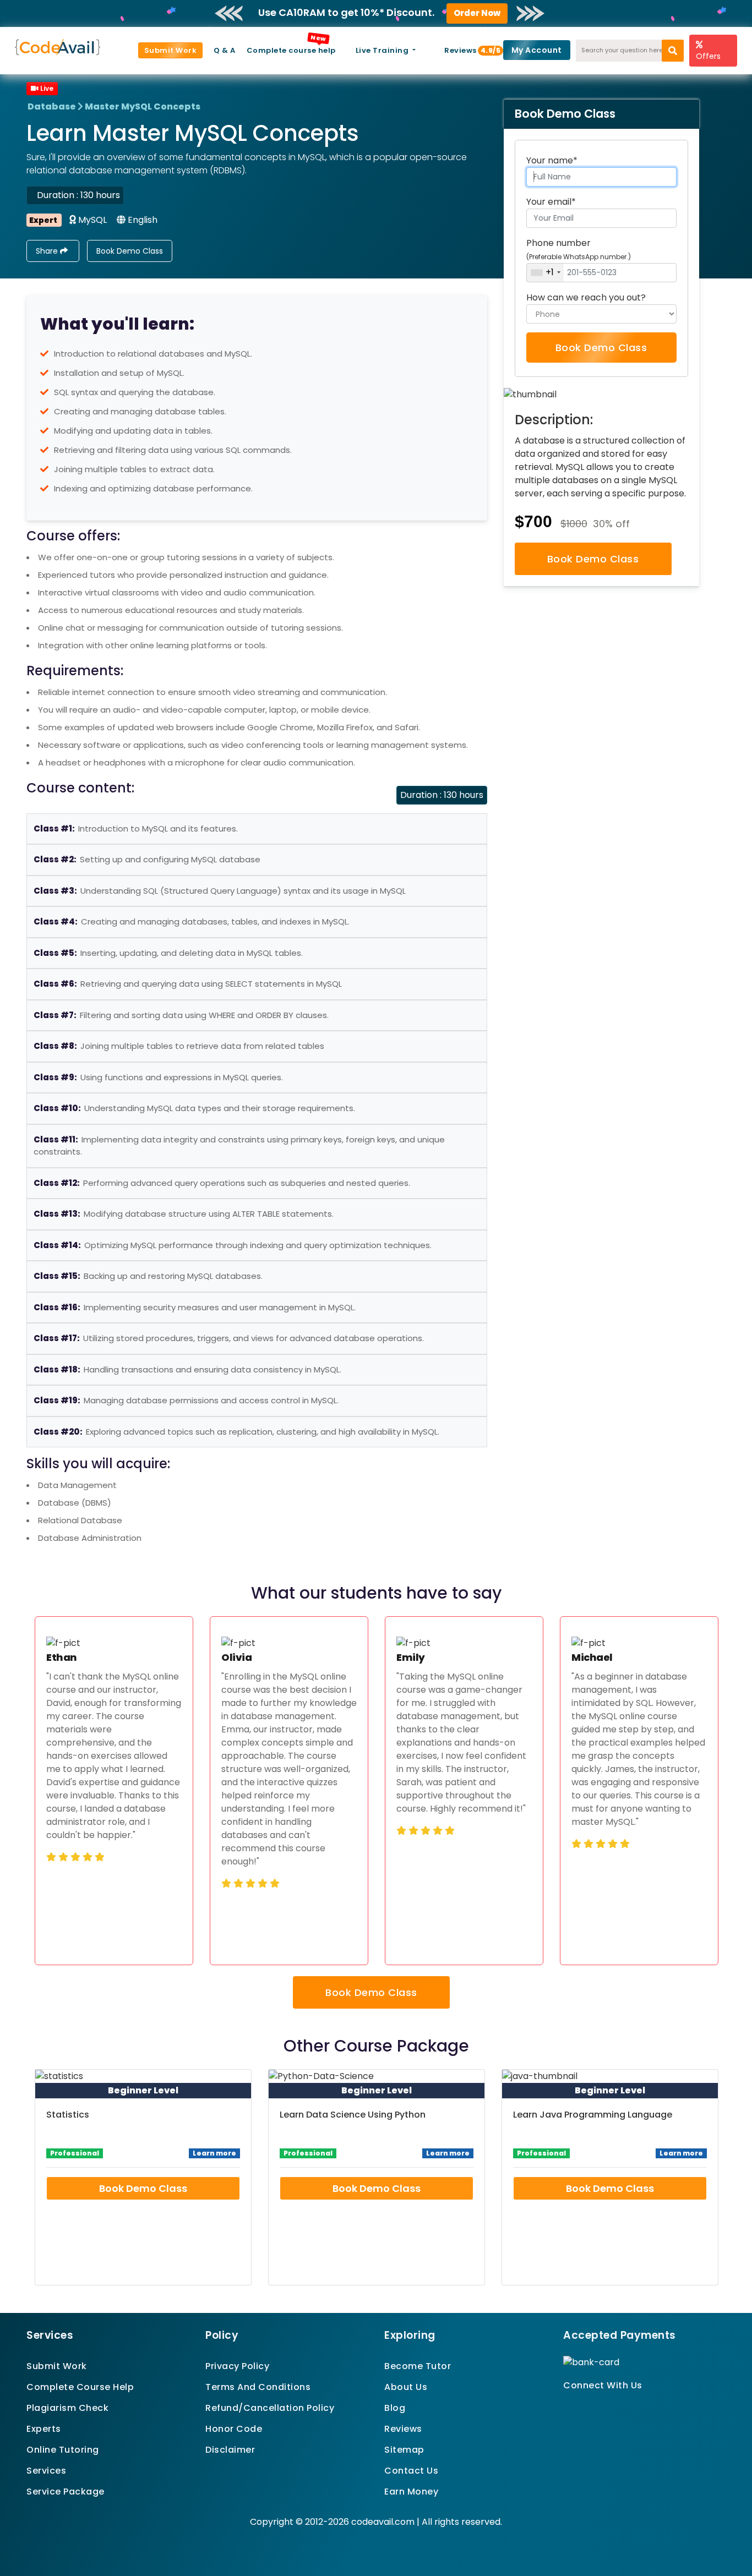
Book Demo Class (130, 251)
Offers (708, 56)
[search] (673, 51)
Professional (75, 2153)
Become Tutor (418, 2366)
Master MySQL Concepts (143, 106)
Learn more (214, 2153)
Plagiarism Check (67, 2408)
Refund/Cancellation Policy (270, 2408)
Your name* (552, 160)
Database (52, 106)
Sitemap (404, 2450)
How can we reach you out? (586, 297)
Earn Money (411, 2492)
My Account (537, 50)
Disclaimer (230, 2450)
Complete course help (291, 50)
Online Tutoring (63, 2450)
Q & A (225, 50)
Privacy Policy (237, 2366)
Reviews (465, 50)
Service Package (66, 2492)
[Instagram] (594, 2405)
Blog (395, 2408)
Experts (44, 2429)
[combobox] (545, 273)
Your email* (551, 202)
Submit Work (171, 50)
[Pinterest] (581, 2405)
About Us (406, 2387)
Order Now (477, 13)
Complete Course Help (80, 2387)
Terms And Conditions (258, 2387)
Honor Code (234, 2429)
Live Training (383, 50)
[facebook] (567, 2405)
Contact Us (411, 2471)
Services (46, 2471)
